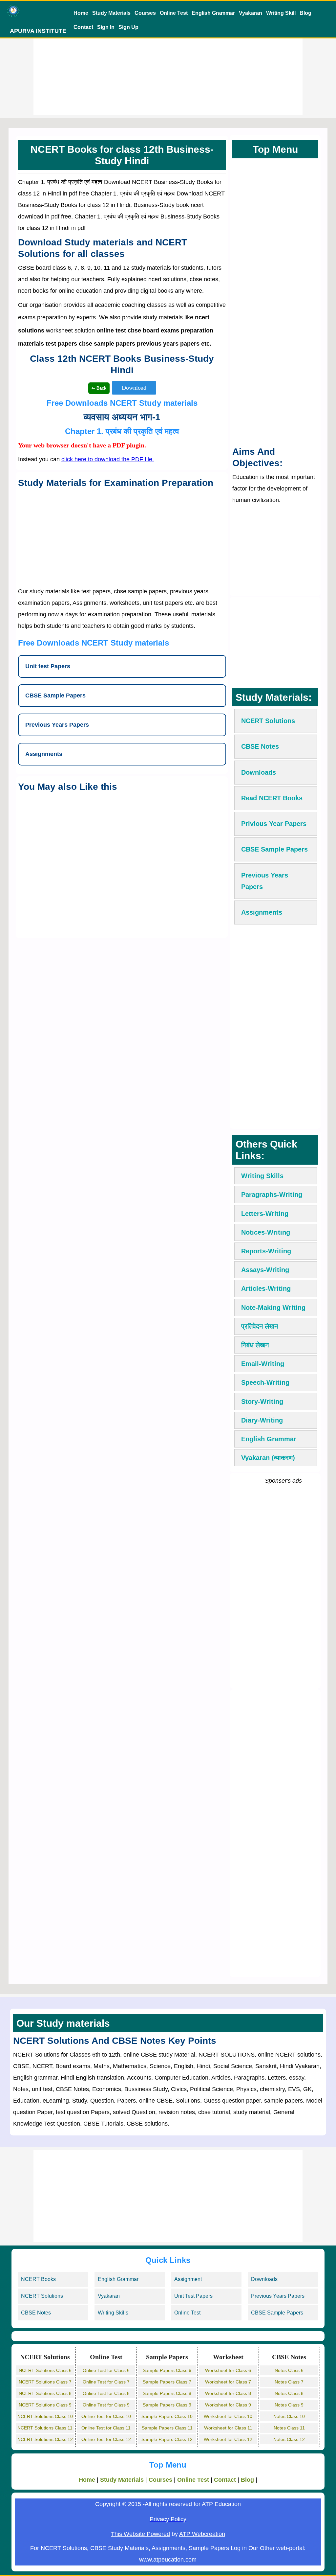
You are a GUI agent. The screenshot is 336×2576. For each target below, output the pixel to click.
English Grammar (213, 13)
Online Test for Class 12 (106, 2439)
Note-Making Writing (273, 1308)
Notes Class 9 (289, 2405)
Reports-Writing (266, 1251)
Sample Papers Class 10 (167, 2416)
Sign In (106, 27)
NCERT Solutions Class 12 (45, 2439)
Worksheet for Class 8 (228, 2393)
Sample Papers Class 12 (167, 2439)
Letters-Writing (265, 1214)
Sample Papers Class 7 (167, 2382)
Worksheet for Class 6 (228, 2370)
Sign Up (128, 27)
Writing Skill (281, 13)
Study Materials (111, 13)
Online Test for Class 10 (106, 2416)
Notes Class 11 (289, 2428)
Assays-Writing (265, 1270)
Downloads (264, 2279)
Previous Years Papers (278, 2296)
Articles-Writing (266, 1288)
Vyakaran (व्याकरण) (268, 1458)
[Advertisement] (168, 69)
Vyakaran (251, 13)
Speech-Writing (265, 1382)
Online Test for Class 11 (106, 2428)
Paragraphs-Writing (272, 1195)
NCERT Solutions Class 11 (45, 2428)
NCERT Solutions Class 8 (45, 2393)
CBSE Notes (36, 2313)
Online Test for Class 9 (106, 2405)
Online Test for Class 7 (106, 2382)
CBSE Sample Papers (277, 2313)
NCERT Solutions (42, 2296)
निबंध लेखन (255, 1345)
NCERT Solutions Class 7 (45, 2382)
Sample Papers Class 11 (167, 2428)
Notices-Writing (266, 1232)
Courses (145, 13)
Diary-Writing (262, 1420)
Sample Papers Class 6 (167, 2370)
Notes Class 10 (289, 2416)
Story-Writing (262, 1402)
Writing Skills (262, 1176)
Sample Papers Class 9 (167, 2405)
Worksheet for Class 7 (228, 2382)
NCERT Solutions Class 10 (45, 2416)
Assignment (188, 2279)
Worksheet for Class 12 (228, 2439)
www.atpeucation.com (168, 2560)
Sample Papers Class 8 (167, 2393)
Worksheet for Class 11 (228, 2428)
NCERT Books (38, 2279)
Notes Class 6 (289, 2370)
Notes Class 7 (289, 2382)
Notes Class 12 (289, 2439)
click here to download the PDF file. (108, 459)
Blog (305, 13)
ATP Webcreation (202, 2534)
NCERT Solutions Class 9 (45, 2405)
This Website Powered (140, 2534)
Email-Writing (263, 1364)
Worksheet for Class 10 (228, 2416)
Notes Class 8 (289, 2393)
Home (81, 13)
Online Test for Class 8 (106, 2393)
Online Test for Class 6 (106, 2370)
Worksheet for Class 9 (228, 2405)
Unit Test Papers (193, 2296)
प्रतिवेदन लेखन (260, 1326)
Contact (83, 27)
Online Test (174, 13)
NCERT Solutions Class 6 (45, 2370)
